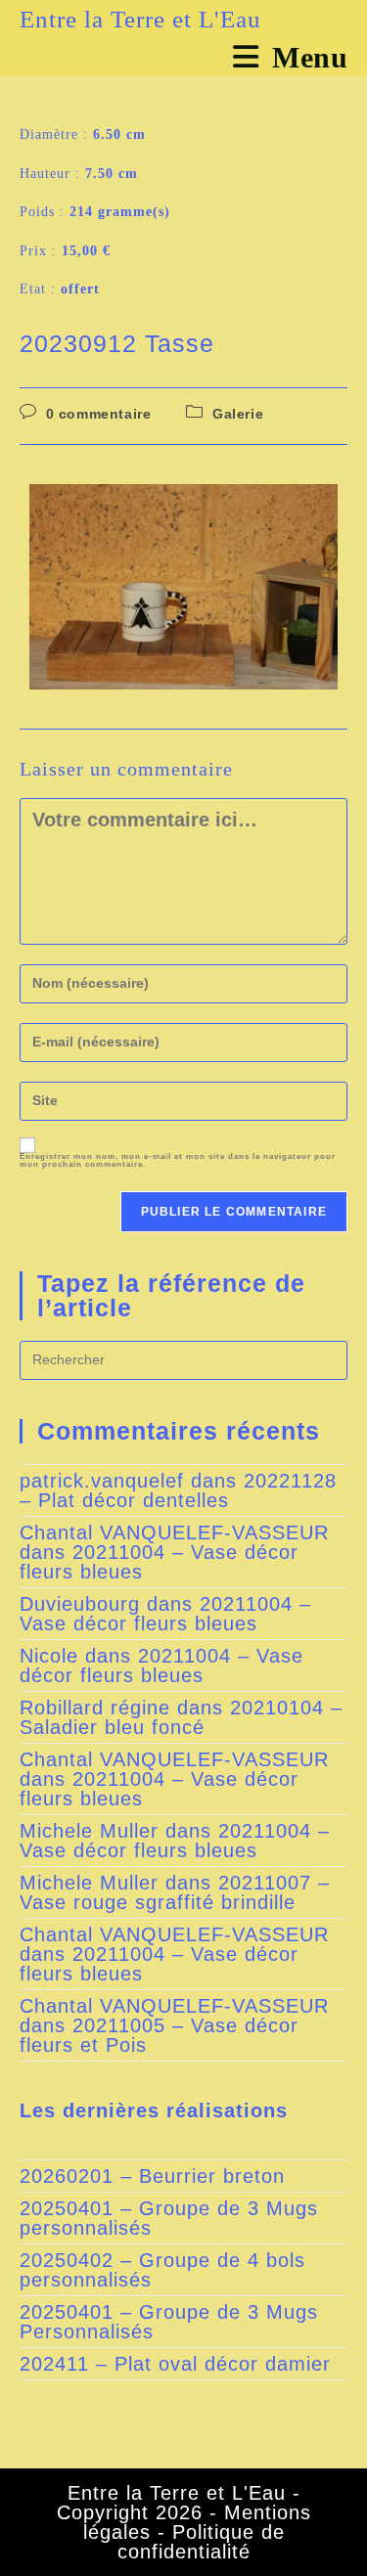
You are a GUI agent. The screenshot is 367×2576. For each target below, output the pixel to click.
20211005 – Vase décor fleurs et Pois (159, 2035)
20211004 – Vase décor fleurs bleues (159, 1562)
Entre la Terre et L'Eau (140, 19)
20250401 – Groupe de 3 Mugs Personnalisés (169, 2322)
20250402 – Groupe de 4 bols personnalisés (162, 2270)
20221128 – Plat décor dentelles (178, 1490)
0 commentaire (99, 414)
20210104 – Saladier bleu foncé (181, 1717)
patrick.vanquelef (102, 1481)
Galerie (238, 414)
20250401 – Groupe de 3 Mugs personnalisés (169, 2218)
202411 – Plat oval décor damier (175, 2364)
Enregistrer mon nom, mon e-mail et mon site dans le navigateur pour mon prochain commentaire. (178, 1161)
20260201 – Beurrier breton (152, 2176)
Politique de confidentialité (201, 2542)
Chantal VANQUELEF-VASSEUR (174, 1532)
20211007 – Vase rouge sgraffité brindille (175, 1892)
